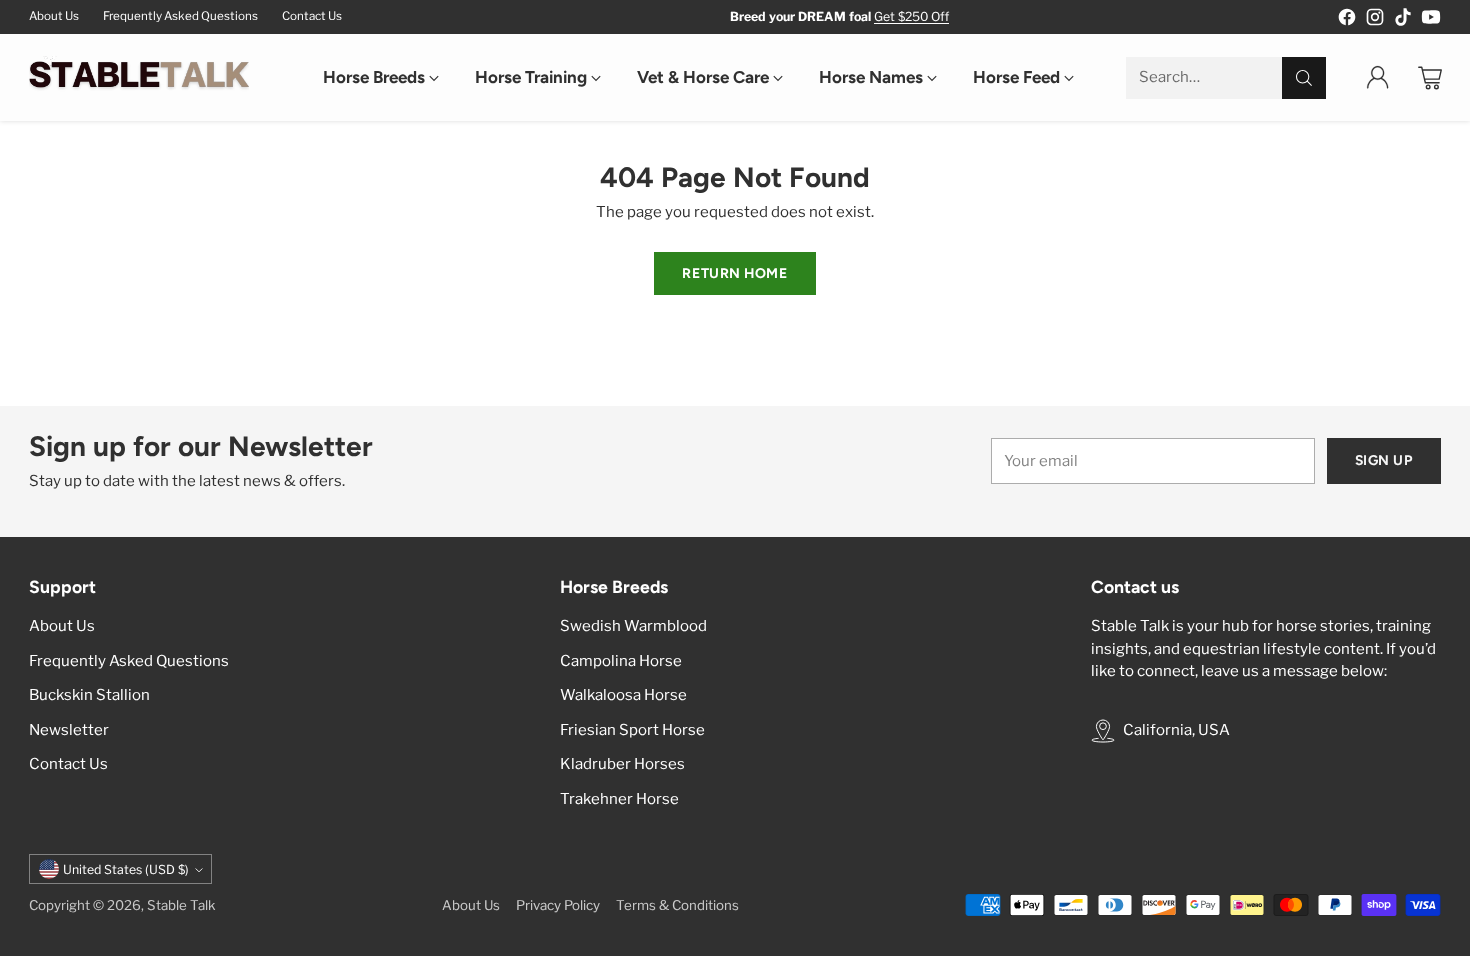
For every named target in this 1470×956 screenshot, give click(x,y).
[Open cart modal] (1430, 78)
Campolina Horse (621, 661)
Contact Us (68, 764)
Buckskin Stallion (89, 695)
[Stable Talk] (139, 77)
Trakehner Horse (619, 799)
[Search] (1304, 78)
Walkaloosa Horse (623, 695)
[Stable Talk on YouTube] (1431, 20)
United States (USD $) (126, 869)
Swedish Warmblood (633, 626)
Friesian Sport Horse (632, 730)
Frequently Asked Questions (129, 661)
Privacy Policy (558, 905)
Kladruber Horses (622, 764)
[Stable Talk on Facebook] (1347, 20)
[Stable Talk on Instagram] (1375, 20)
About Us (62, 626)
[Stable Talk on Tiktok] (1403, 20)
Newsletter (69, 730)
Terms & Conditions (677, 905)
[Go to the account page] (1378, 78)
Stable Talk (181, 905)
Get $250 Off (911, 16)
